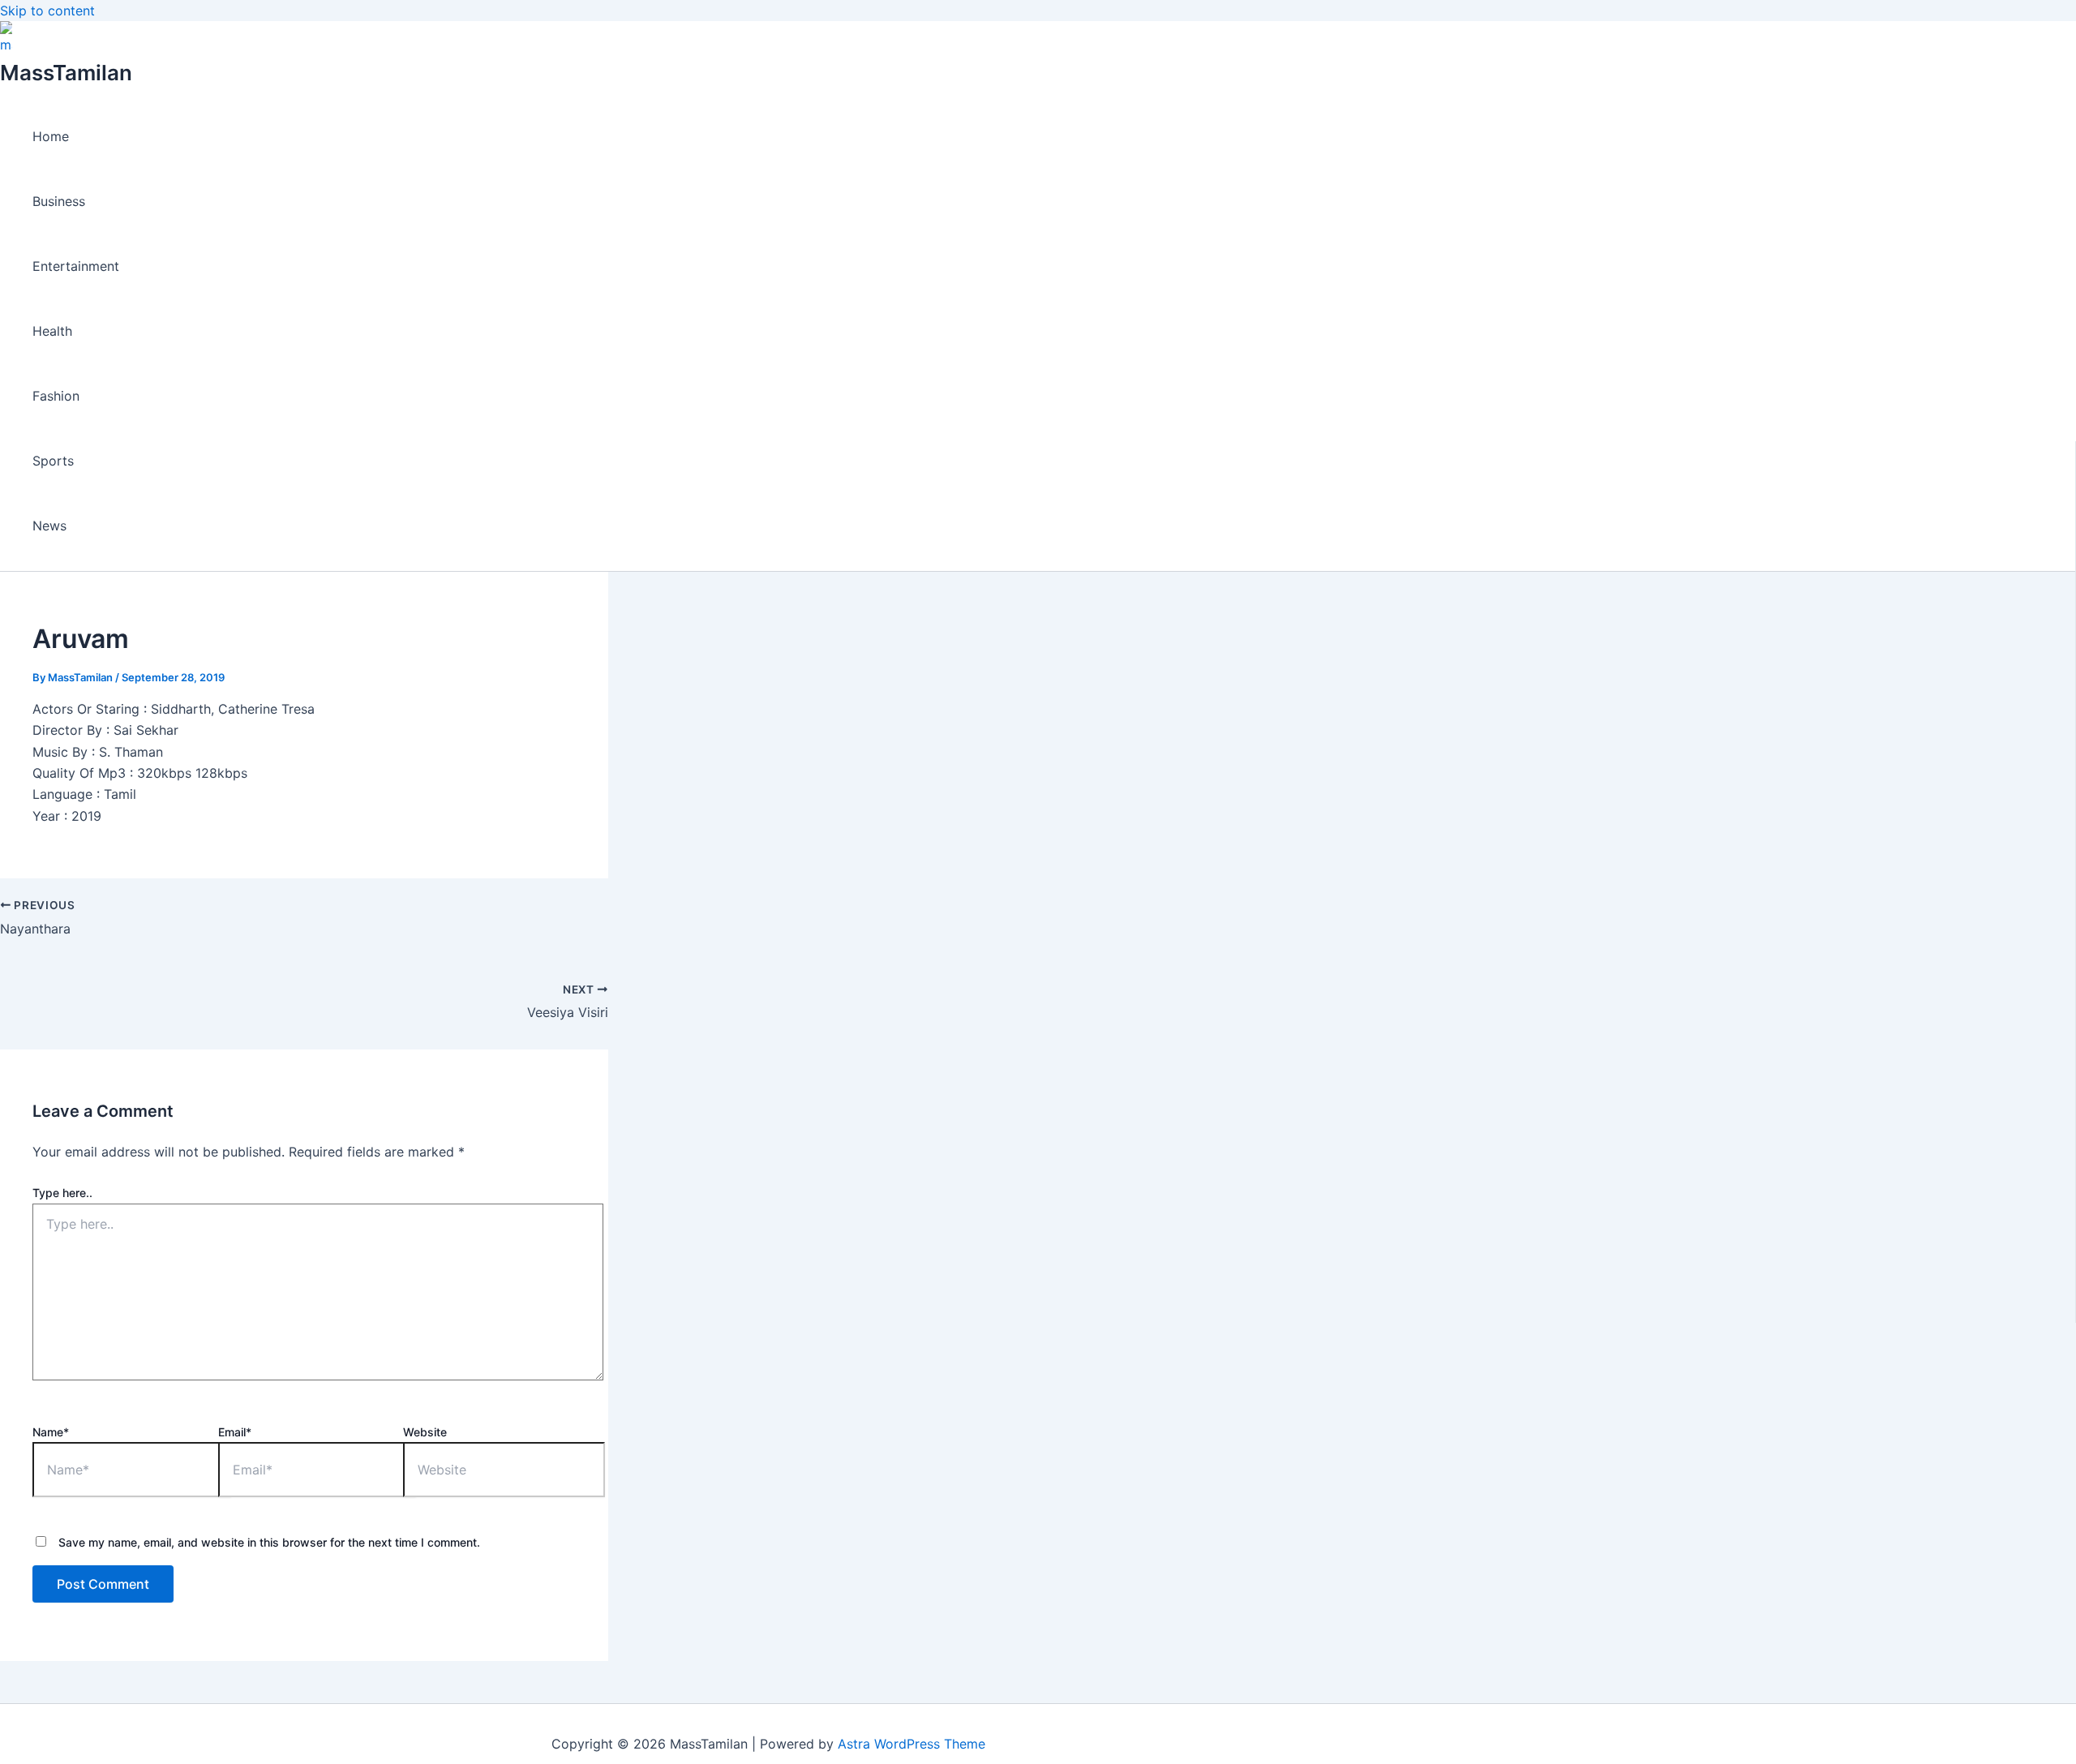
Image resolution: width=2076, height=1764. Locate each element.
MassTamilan (66, 73)
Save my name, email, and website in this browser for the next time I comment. (269, 1542)
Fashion (56, 396)
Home (51, 136)
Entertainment (76, 266)
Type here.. (62, 1193)
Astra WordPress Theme (911, 1744)
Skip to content (47, 11)
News (49, 526)
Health (52, 331)
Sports (53, 461)
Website (425, 1432)
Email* (235, 1432)
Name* (51, 1432)
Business (59, 201)
